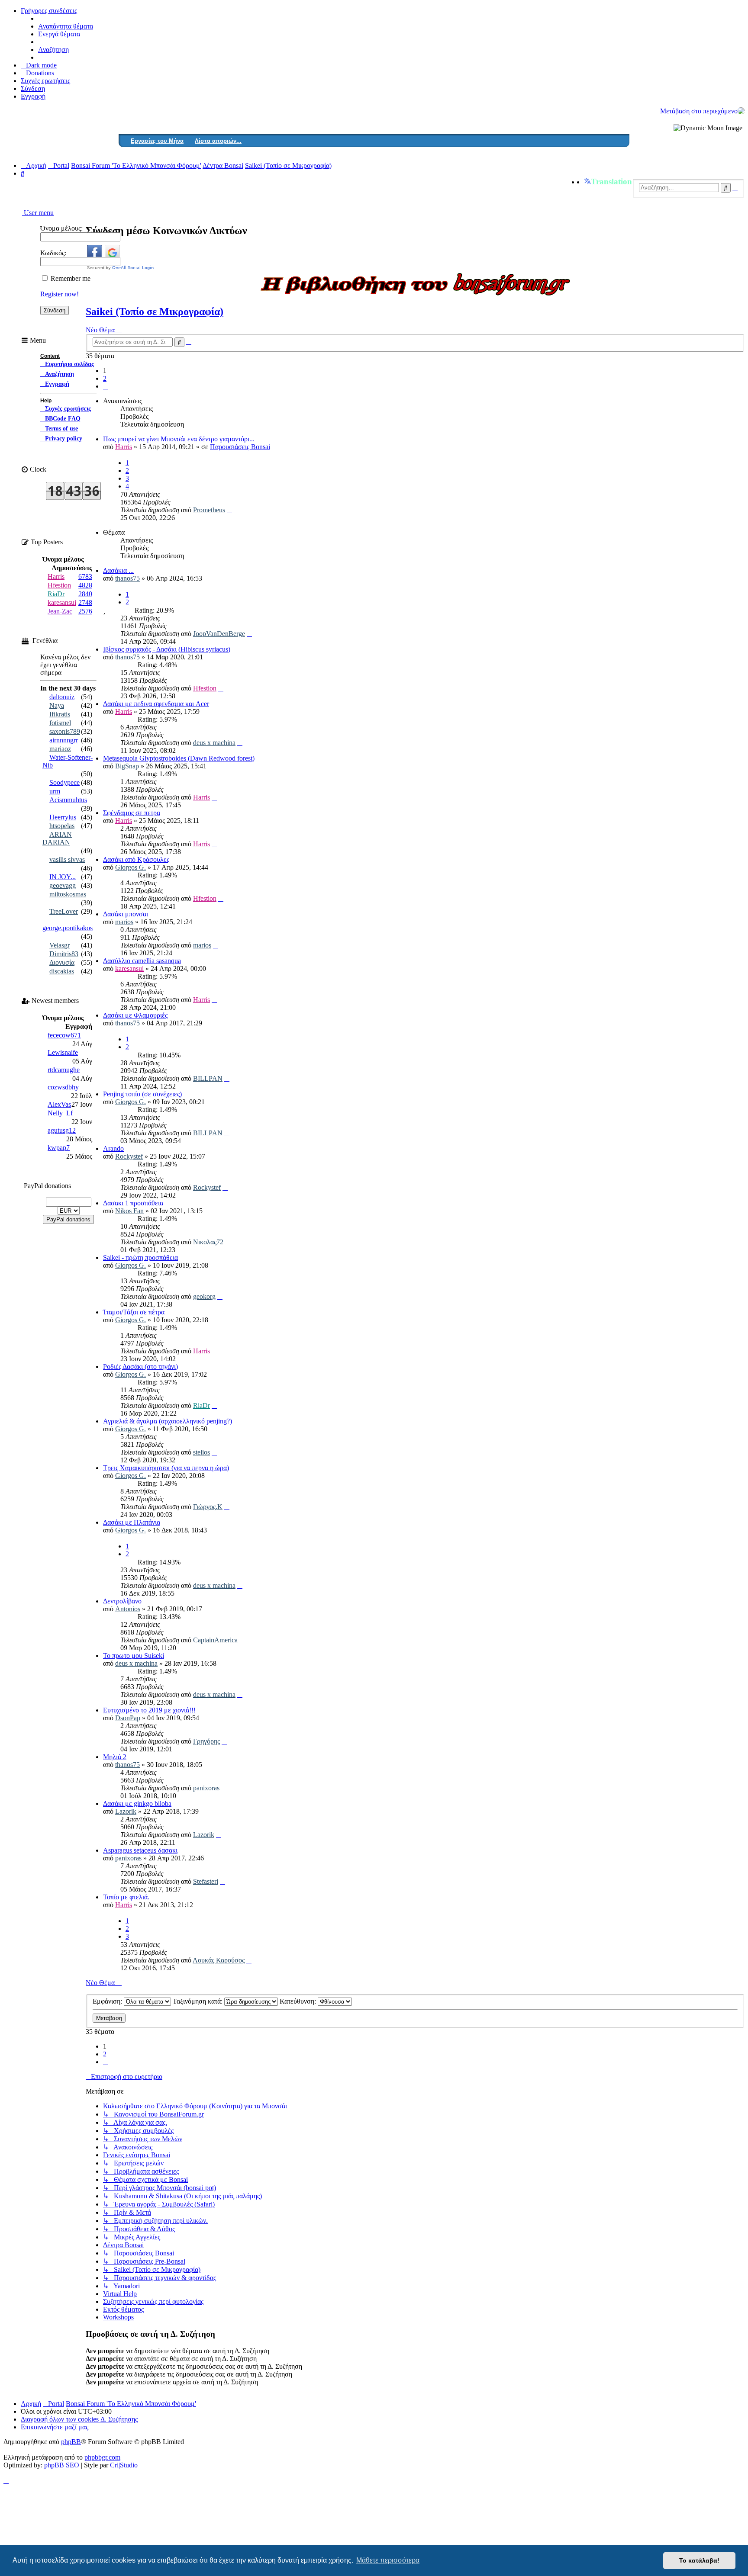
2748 (85, 602)
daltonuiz (62, 697)
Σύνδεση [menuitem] (33, 88)
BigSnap (127, 766)
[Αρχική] (741, 111)
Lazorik (126, 1811)
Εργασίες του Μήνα (157, 141)
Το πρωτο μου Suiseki (134, 1656)
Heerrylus (63, 817)
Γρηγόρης (206, 1741)
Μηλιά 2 (115, 1757)
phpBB (71, 2442)
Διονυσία (62, 962)
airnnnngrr (64, 740)
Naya (57, 705)
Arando (113, 1148)
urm (55, 791)
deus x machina (214, 743)
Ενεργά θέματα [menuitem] (59, 34)
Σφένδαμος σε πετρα (132, 813)
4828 (85, 585)
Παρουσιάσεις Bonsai (240, 447)
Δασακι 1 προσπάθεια (133, 1203)
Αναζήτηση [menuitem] (53, 50)
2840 (85, 594)
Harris (124, 447)
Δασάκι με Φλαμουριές (135, 1015)
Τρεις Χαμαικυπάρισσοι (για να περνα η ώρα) (166, 1468)
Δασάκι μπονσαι (126, 914)
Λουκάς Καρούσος (219, 1960)
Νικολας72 (208, 1242)
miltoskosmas (68, 894)
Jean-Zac (60, 611)
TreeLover (64, 911)
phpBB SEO (62, 2465)
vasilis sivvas (67, 859)
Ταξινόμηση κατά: (198, 2001)
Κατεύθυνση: (299, 2001)
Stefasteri (206, 1881)
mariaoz (60, 749)
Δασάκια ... (118, 570)
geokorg (204, 1296)
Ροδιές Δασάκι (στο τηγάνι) (140, 1367)
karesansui (129, 968)
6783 (85, 577)
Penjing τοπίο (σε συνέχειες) (142, 1094)
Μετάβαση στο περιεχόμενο (699, 111)
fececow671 (64, 1035)
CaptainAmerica (215, 1640)
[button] (106, 386)
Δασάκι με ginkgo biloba (137, 1804)
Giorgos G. (131, 867)
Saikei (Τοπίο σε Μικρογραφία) (155, 312)
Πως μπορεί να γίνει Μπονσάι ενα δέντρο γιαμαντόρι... (179, 439)
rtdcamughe (64, 1070)
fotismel (60, 723)
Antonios (128, 1609)
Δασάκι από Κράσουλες (136, 859)
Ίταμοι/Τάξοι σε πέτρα (134, 1312)
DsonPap (128, 1718)
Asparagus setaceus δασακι (140, 1850)
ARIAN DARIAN (57, 838)
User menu (38, 213)
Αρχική (31, 2404)
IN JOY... (63, 877)
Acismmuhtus (68, 800)
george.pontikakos (68, 928)
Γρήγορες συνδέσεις (49, 11)
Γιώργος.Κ (208, 1507)
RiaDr (202, 1405)
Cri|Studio (124, 2465)
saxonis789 (65, 731)
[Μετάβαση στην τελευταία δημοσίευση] (229, 510)
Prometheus (209, 510)
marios (124, 922)
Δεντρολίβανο (122, 1601)
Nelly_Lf (60, 1113)
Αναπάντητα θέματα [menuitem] (66, 26)
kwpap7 (59, 1148)
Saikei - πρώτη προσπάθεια (140, 1257)
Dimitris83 (64, 954)
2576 (85, 611)
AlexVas (59, 1104)
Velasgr (60, 945)
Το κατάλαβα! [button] (699, 2560)
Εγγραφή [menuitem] (33, 96)
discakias (62, 971)
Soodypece (64, 782)
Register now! (60, 294)
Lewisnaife (63, 1052)
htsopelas (62, 826)
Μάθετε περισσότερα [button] (388, 2560)
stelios (202, 1452)
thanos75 (127, 578)
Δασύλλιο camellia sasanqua (142, 961)
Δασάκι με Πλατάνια (132, 1522)
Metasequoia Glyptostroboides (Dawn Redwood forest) (179, 758)
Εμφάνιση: (108, 2001)
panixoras (206, 1788)
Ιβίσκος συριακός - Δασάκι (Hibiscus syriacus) (167, 649)
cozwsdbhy (63, 1087)
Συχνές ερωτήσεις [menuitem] (45, 81)
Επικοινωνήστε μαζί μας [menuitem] (55, 2427)
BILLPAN (208, 1078)
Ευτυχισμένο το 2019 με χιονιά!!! (149, 1710)
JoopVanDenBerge (219, 634)
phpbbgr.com (102, 2457)
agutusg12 (62, 1130)
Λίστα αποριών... (218, 141)
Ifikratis (60, 714)
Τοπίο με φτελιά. (126, 1897)
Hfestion (205, 688)
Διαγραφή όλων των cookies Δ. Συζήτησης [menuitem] (79, 2419)
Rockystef (129, 1156)
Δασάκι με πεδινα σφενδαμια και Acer (156, 704)
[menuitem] (37, 73)
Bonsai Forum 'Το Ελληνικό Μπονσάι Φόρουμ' (131, 2404)
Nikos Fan (129, 1211)
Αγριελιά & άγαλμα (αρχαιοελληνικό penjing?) (168, 1421)
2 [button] (105, 378)
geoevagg (63, 885)
